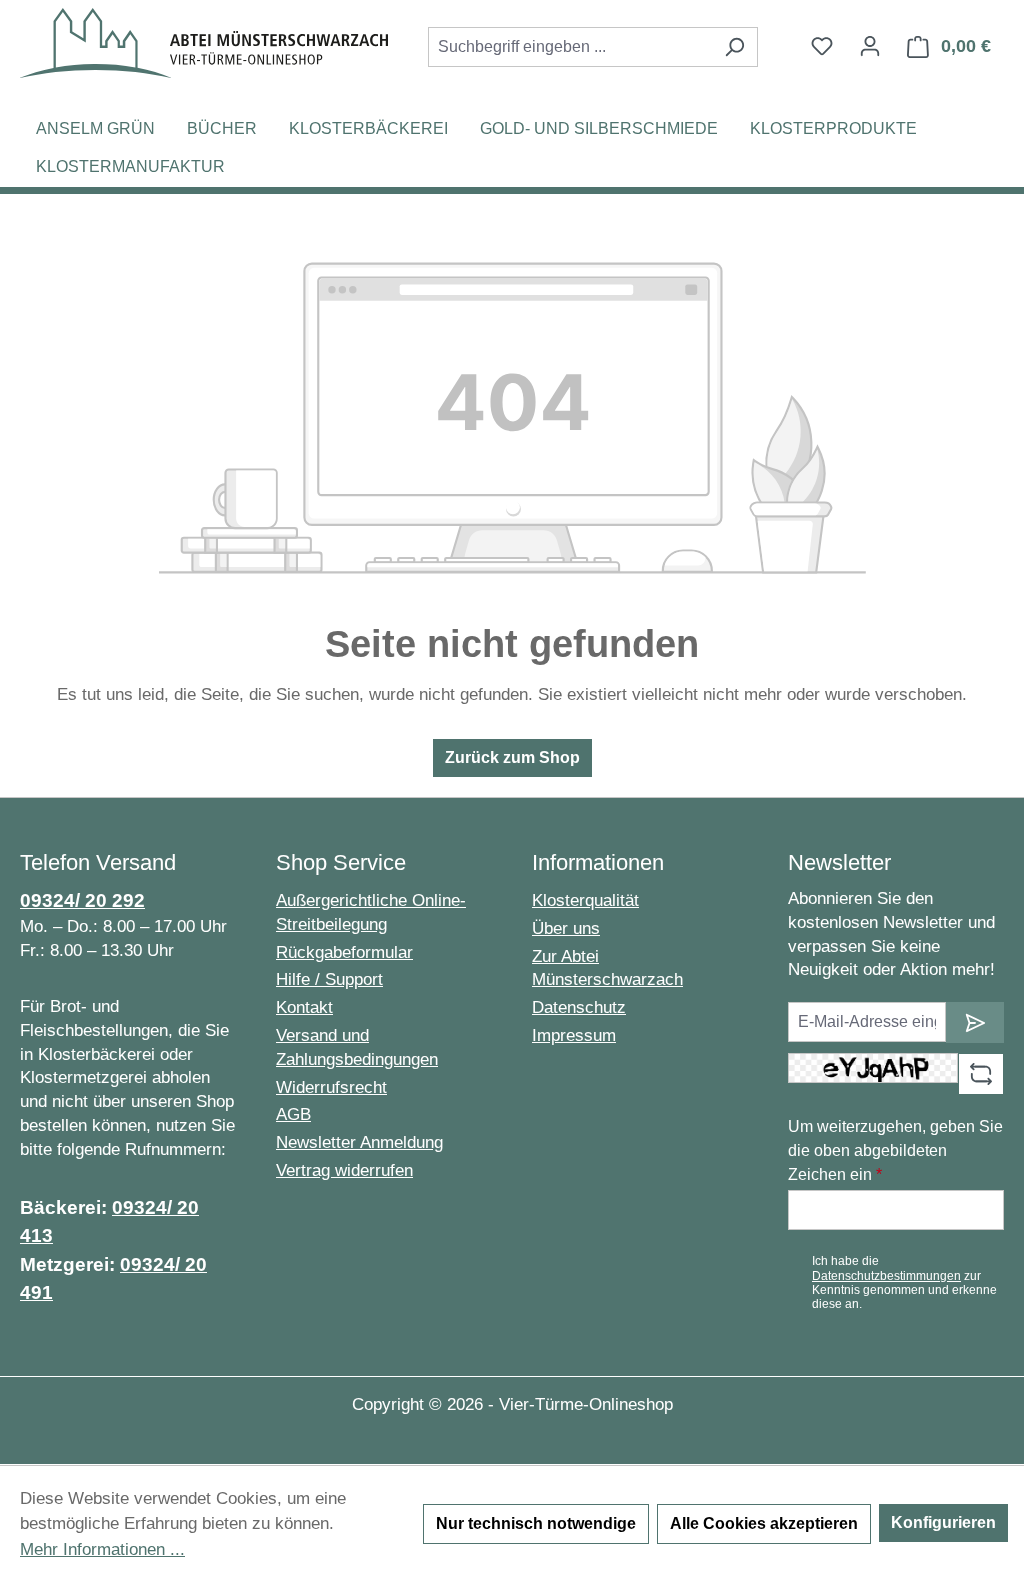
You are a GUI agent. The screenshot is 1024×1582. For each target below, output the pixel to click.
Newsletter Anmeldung (359, 1142)
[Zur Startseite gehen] (204, 43)
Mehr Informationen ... (102, 1549)
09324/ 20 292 (82, 900)
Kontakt (304, 1007)
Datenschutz (579, 1007)
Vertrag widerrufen (344, 1170)
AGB (293, 1114)
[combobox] (570, 47)
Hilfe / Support (329, 979)
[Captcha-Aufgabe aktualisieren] (981, 1074)
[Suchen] (734, 47)
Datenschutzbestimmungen (886, 1276)
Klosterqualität (585, 900)
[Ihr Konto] (870, 46)
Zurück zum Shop (512, 757)
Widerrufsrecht (331, 1087)
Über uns (566, 928)
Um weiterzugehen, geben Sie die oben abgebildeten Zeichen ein (895, 1150)
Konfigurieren (943, 1522)
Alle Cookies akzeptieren (764, 1523)
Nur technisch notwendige (536, 1523)
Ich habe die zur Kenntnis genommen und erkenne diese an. (904, 1282)
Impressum (574, 1035)
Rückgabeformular (344, 952)
